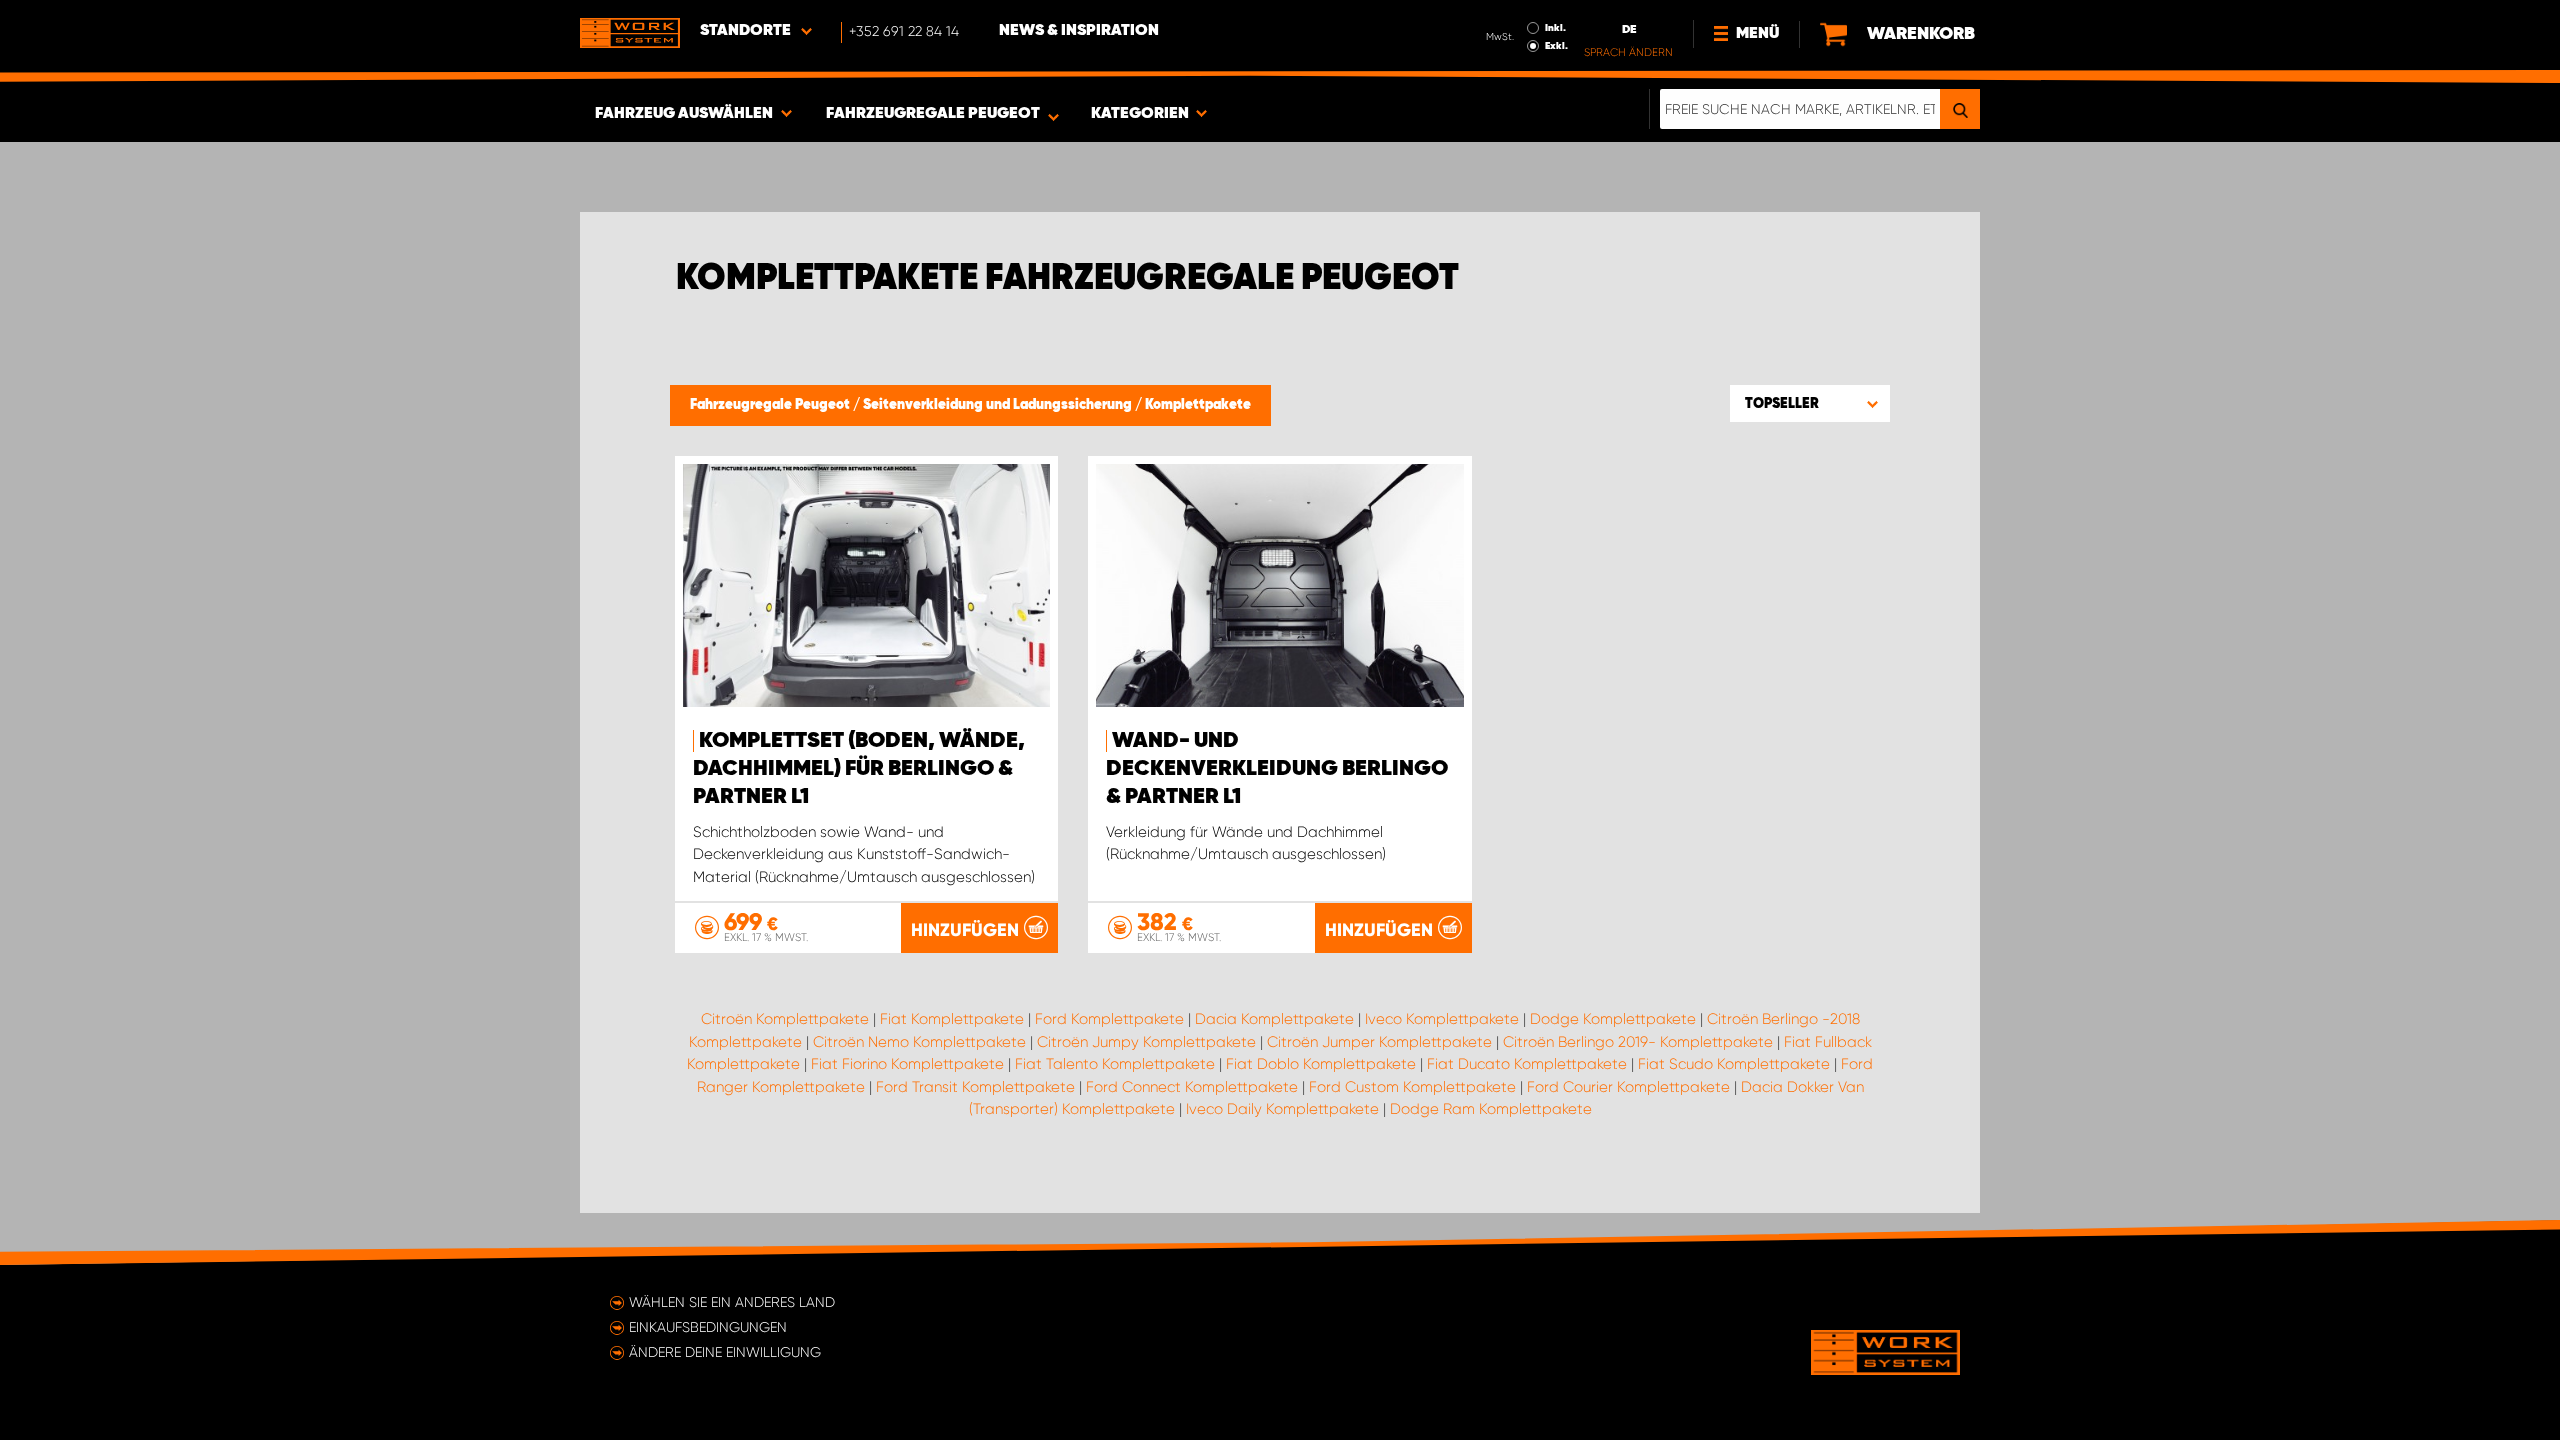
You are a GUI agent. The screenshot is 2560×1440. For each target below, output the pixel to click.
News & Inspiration (1079, 31)
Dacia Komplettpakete (1274, 1019)
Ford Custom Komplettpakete (1412, 1087)
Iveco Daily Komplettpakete (1282, 1109)
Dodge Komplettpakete (1613, 1019)
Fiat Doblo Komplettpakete (1321, 1064)
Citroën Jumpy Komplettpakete (1146, 1042)
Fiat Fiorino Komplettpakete (907, 1064)
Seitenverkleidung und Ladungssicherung (999, 405)
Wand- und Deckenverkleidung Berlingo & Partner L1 (1277, 769)
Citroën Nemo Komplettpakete (919, 1042)
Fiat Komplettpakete (952, 1019)
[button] (1810, 403)
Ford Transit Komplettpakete (975, 1087)
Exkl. (1556, 46)
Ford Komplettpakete (1109, 1019)
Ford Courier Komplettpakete (1628, 1087)
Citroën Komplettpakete (785, 1019)
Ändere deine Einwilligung (725, 1352)
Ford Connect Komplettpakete (1192, 1087)
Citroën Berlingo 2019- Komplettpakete (1638, 1042)
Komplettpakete (1198, 405)
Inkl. (1555, 28)
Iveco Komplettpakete (1442, 1019)
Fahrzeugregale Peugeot (771, 405)
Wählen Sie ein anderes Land (732, 1302)
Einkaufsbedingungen (708, 1327)
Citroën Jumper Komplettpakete (1379, 1042)
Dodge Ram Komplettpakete (1491, 1109)
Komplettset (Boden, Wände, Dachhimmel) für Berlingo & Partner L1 (859, 769)
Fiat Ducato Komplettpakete (1527, 1064)
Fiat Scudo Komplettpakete (1734, 1064)
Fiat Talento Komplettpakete (1115, 1064)
